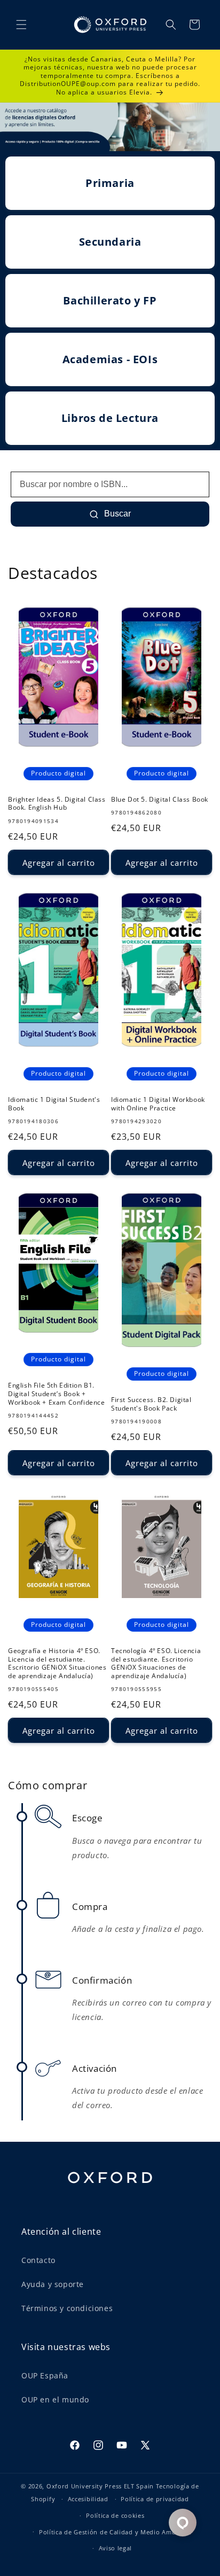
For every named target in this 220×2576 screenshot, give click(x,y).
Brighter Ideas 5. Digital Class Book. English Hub (57, 804)
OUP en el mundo (55, 2399)
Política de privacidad (155, 2499)
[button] (21, 25)
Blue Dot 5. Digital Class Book (160, 800)
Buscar (116, 514)
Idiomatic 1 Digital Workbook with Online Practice (158, 1104)
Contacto (38, 2260)
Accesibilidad (88, 2499)
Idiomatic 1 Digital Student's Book (54, 1104)
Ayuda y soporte (53, 2284)
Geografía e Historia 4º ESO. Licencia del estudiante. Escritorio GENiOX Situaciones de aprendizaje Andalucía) (57, 1663)
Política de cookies (115, 2515)
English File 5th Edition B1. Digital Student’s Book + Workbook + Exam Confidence (57, 1394)
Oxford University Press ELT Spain (100, 2486)
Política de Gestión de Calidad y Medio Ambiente (115, 2532)
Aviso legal (116, 2548)
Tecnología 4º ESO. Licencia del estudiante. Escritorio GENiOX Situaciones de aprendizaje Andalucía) (156, 1663)
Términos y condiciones (67, 2308)
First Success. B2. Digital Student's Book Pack (151, 1404)
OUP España (45, 2375)
